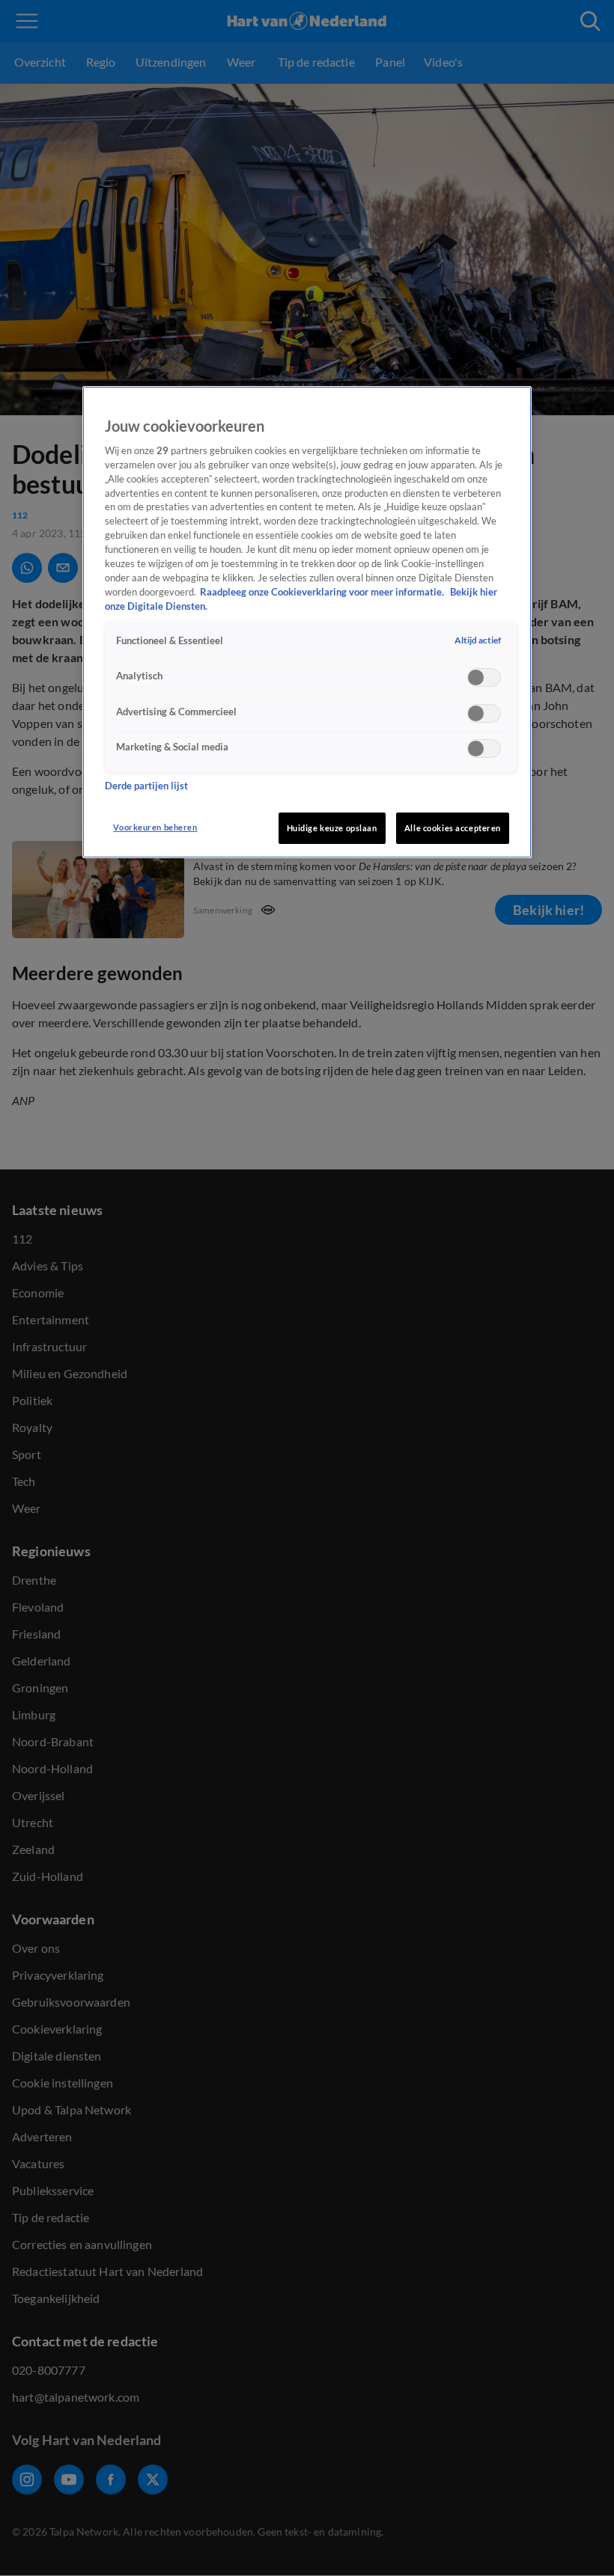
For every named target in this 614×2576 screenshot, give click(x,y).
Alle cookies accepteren (453, 828)
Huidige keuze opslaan (332, 828)
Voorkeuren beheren (155, 827)
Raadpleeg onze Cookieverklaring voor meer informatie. (323, 592)
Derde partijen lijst (146, 786)
